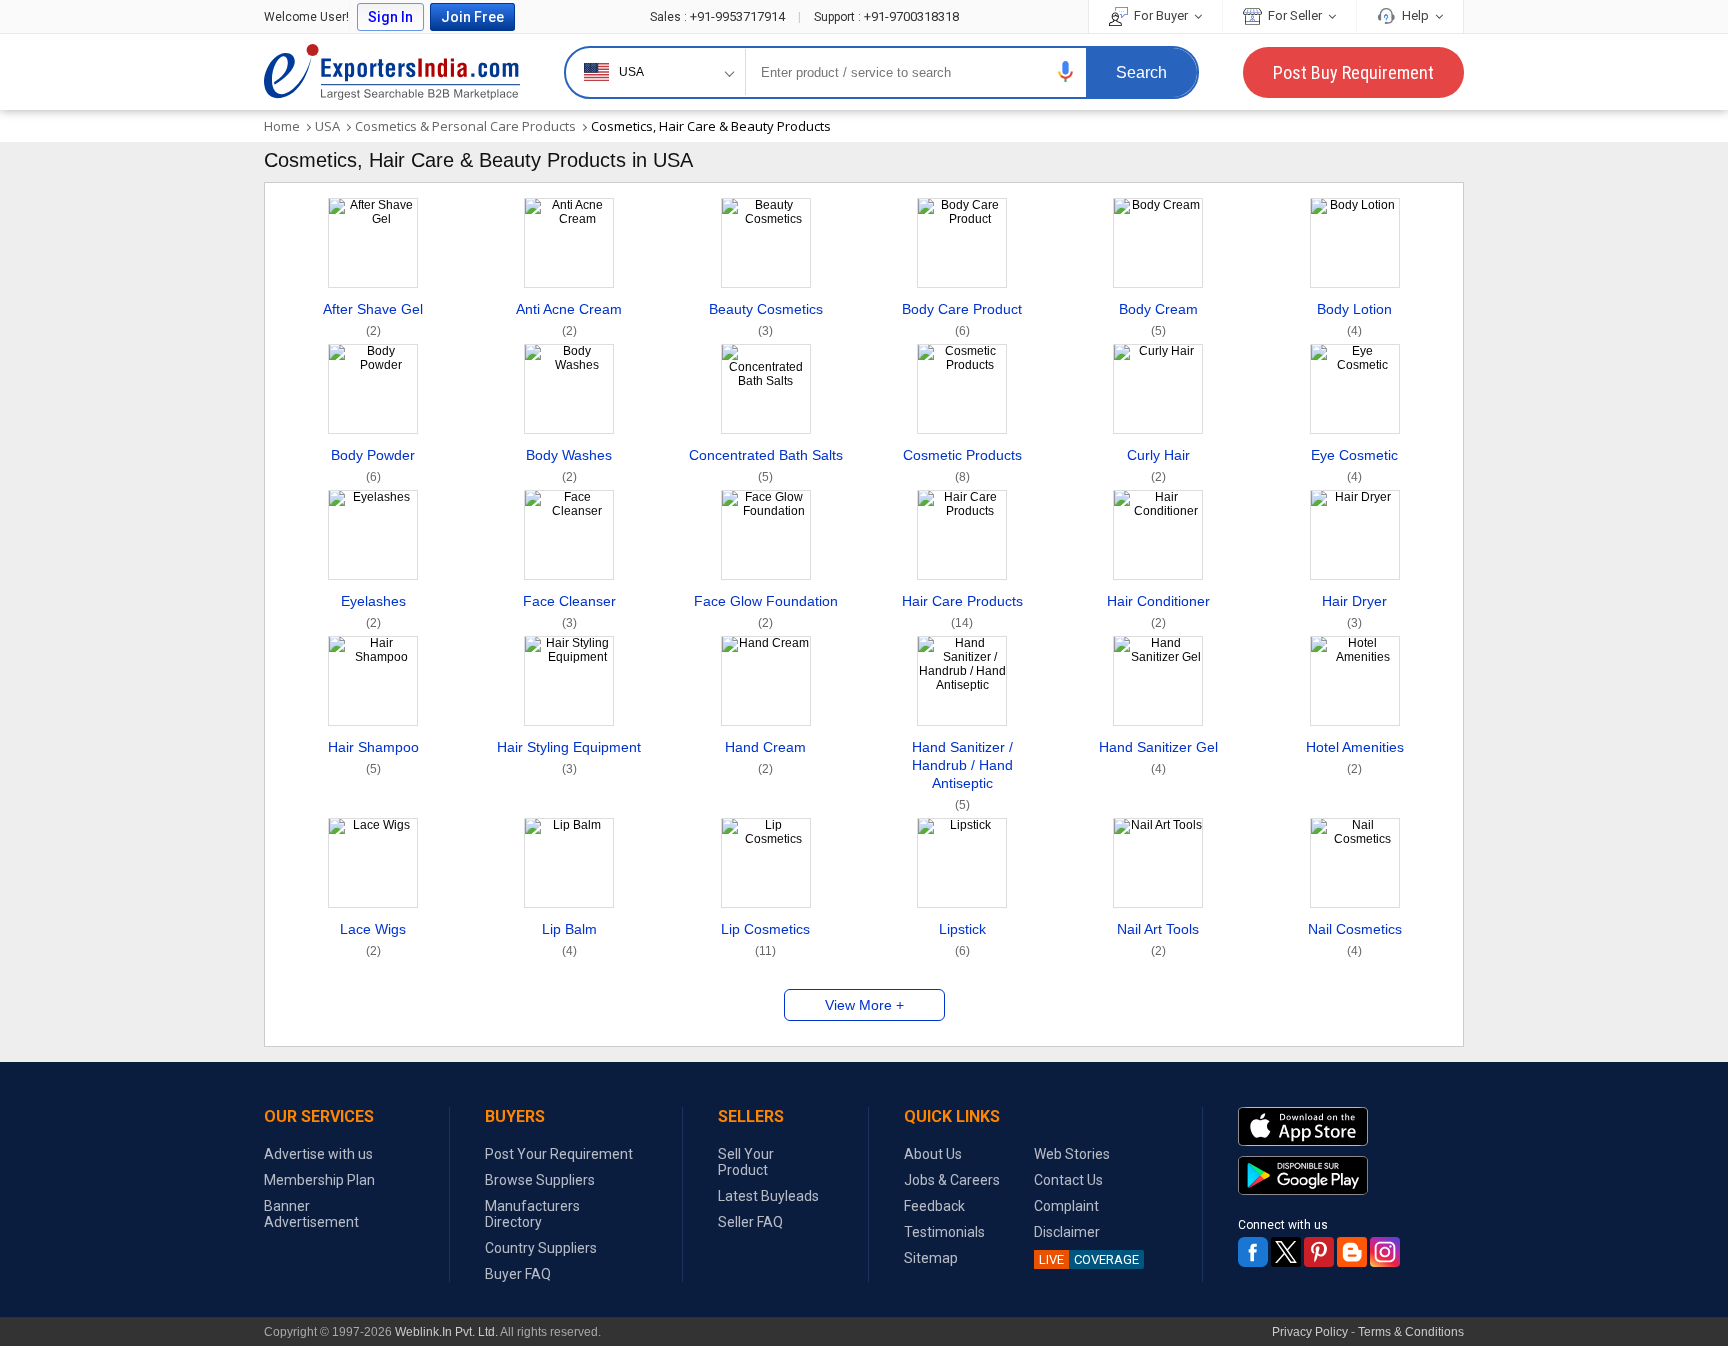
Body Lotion (1354, 319)
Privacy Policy (1310, 1332)
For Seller (1295, 15)
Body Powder (373, 465)
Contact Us (1068, 1180)
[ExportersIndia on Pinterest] (1319, 1252)
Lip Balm (569, 939)
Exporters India (392, 72)
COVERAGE (1089, 1259)
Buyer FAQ (518, 1274)
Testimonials (944, 1232)
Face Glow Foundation (766, 611)
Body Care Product (962, 319)
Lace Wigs (373, 939)
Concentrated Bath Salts (766, 465)
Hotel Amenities (1355, 757)
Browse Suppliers (540, 1180)
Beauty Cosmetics (766, 319)
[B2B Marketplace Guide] (1352, 1252)
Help (1415, 15)
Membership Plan (319, 1180)
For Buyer (1161, 15)
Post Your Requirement (559, 1154)
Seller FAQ (750, 1222)
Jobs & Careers (952, 1180)
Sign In (390, 17)
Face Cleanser (569, 611)
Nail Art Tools (1158, 939)
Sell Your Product (746, 1162)
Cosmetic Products (962, 465)
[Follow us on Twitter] (1286, 1252)
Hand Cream (765, 757)
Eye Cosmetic (1354, 465)
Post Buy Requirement (1353, 72)
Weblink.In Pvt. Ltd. (446, 1332)
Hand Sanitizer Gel (1158, 757)
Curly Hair (1158, 465)
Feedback (934, 1206)
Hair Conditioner (1158, 611)
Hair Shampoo (373, 757)
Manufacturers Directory (532, 1214)
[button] (1066, 71)
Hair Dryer (1354, 611)
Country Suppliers (541, 1248)
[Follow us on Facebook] (1253, 1252)
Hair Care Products (962, 611)
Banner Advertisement (311, 1214)
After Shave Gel (373, 319)
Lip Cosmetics (765, 939)
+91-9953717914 (719, 16)
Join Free (472, 17)
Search (1141, 72)
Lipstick (962, 939)
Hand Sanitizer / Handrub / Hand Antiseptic (962, 775)
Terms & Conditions (1411, 1332)
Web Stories (1072, 1154)
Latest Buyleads (768, 1196)
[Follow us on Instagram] (1385, 1252)
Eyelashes (373, 611)
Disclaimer (1067, 1232)
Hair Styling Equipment (569, 757)
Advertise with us (318, 1154)
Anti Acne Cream (569, 319)
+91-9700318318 (886, 16)
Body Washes (569, 465)
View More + (864, 1005)
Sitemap (931, 1258)
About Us (933, 1154)
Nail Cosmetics (1355, 939)
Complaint (1066, 1206)
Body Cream (1158, 319)
